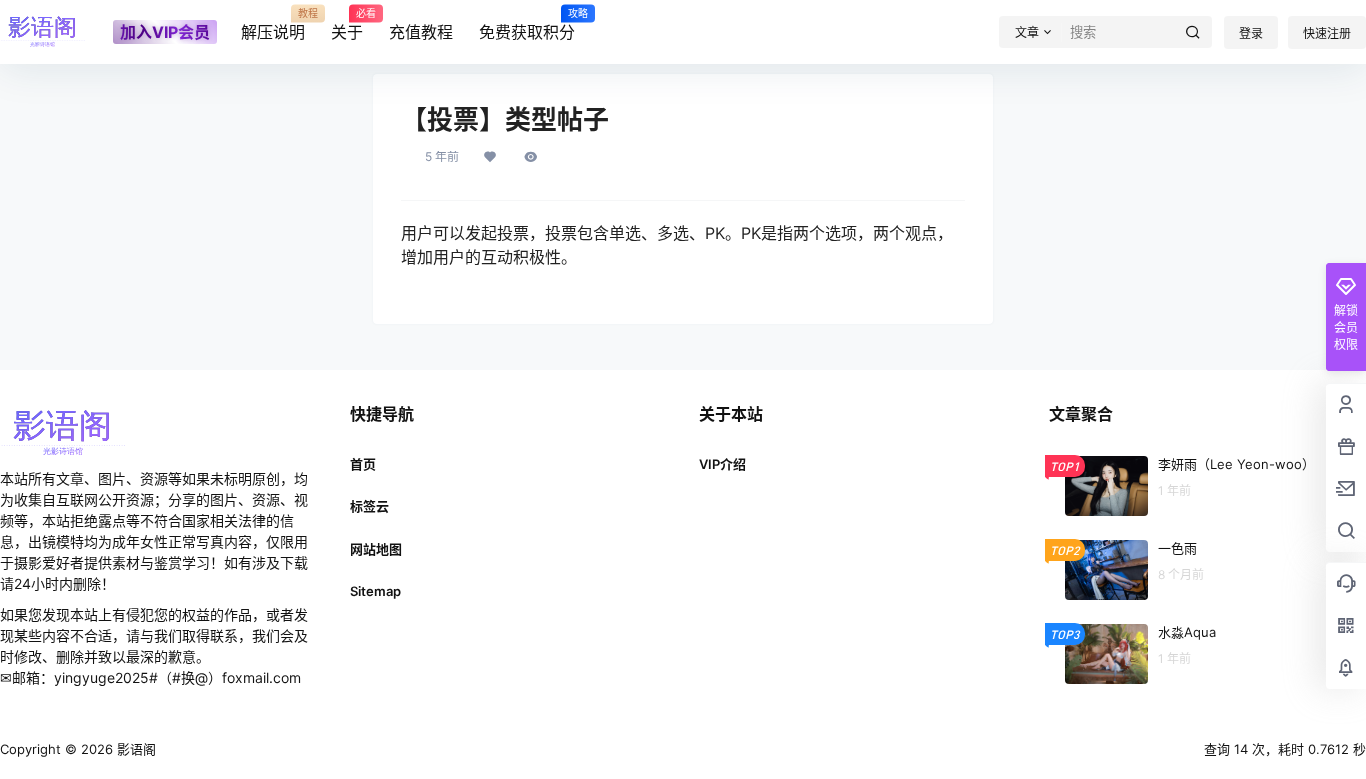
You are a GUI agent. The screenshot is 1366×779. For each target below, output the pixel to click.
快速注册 (1327, 33)
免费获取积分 (527, 25)
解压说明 (273, 25)
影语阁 (134, 749)
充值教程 (421, 32)
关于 (347, 25)
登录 (1251, 33)
